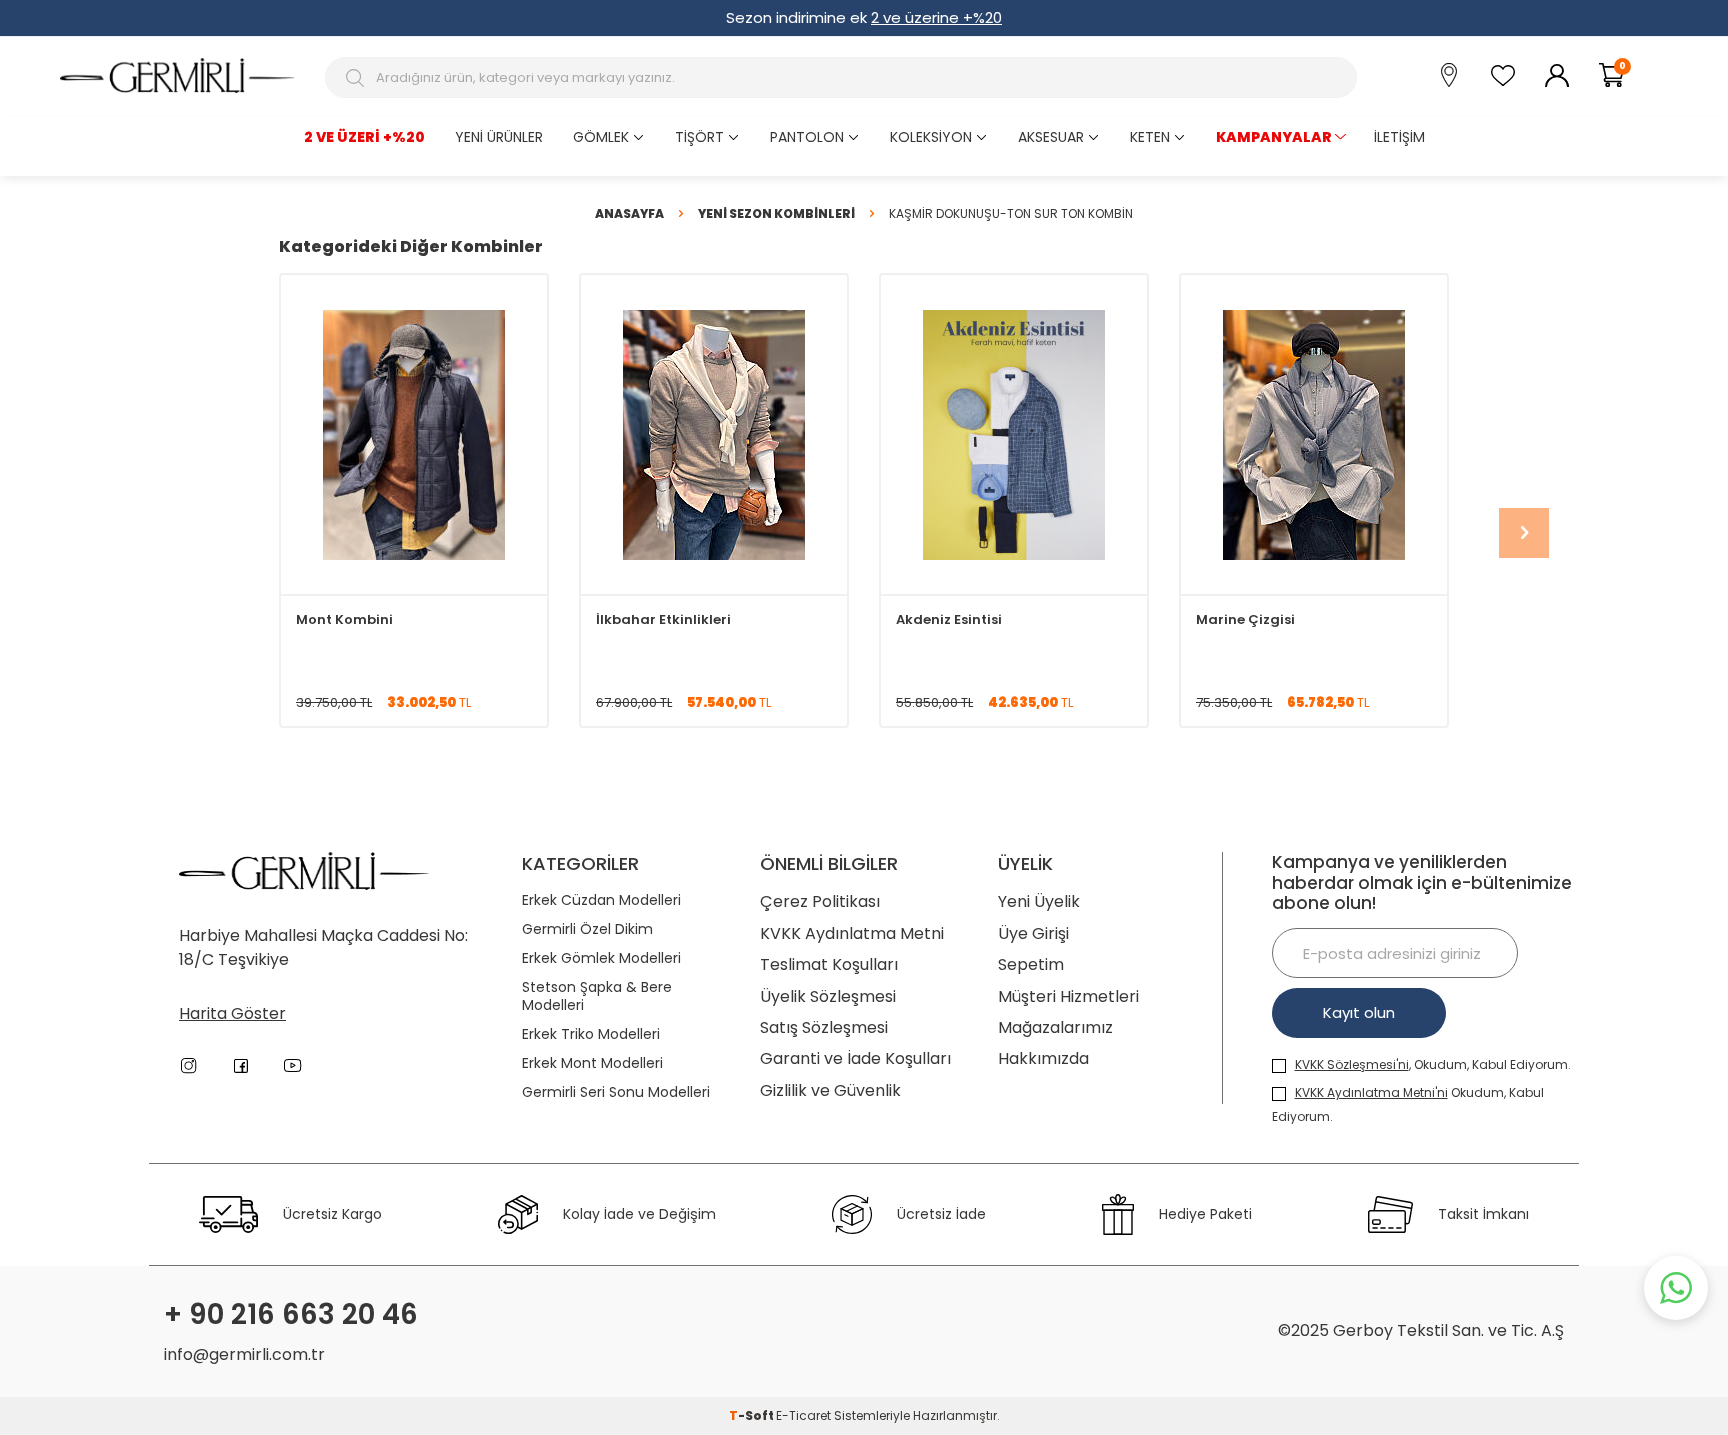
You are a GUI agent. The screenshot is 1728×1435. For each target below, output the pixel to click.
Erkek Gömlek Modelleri (601, 958)
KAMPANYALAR (1274, 137)
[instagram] (189, 1066)
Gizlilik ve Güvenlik (830, 1090)
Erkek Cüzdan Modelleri (601, 900)
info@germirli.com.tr (244, 1354)
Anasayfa (629, 214)
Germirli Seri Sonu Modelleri (616, 1092)
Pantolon (807, 137)
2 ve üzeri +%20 (364, 137)
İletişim (1399, 137)
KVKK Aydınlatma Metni (852, 933)
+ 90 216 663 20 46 (291, 1315)
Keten (1150, 137)
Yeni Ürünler (499, 137)
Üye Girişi (1033, 933)
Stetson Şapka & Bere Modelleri (597, 997)
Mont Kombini (344, 619)
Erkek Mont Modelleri (592, 1063)
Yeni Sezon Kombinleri (776, 214)
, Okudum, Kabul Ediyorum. (1433, 1064)
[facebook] (241, 1066)
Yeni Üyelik (1039, 901)
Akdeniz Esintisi (949, 619)
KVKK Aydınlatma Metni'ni (1371, 1092)
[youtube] (293, 1066)
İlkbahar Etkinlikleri (663, 619)
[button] (1524, 533)
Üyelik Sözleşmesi (828, 996)
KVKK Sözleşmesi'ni (1352, 1064)
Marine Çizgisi (1245, 619)
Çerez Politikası (820, 901)
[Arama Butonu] (357, 78)
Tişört (699, 137)
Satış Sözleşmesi (824, 1027)
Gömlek (601, 137)
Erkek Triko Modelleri (591, 1034)
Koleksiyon (931, 137)
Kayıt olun (1359, 1012)
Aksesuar (1051, 137)
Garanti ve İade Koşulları (855, 1058)
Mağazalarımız (1055, 1027)
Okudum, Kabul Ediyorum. (1408, 1104)
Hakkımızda (1043, 1058)
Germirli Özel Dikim (587, 929)
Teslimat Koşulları (829, 964)
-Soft (752, 1415)
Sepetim (1031, 964)
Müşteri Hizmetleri (1068, 996)
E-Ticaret (803, 1415)
